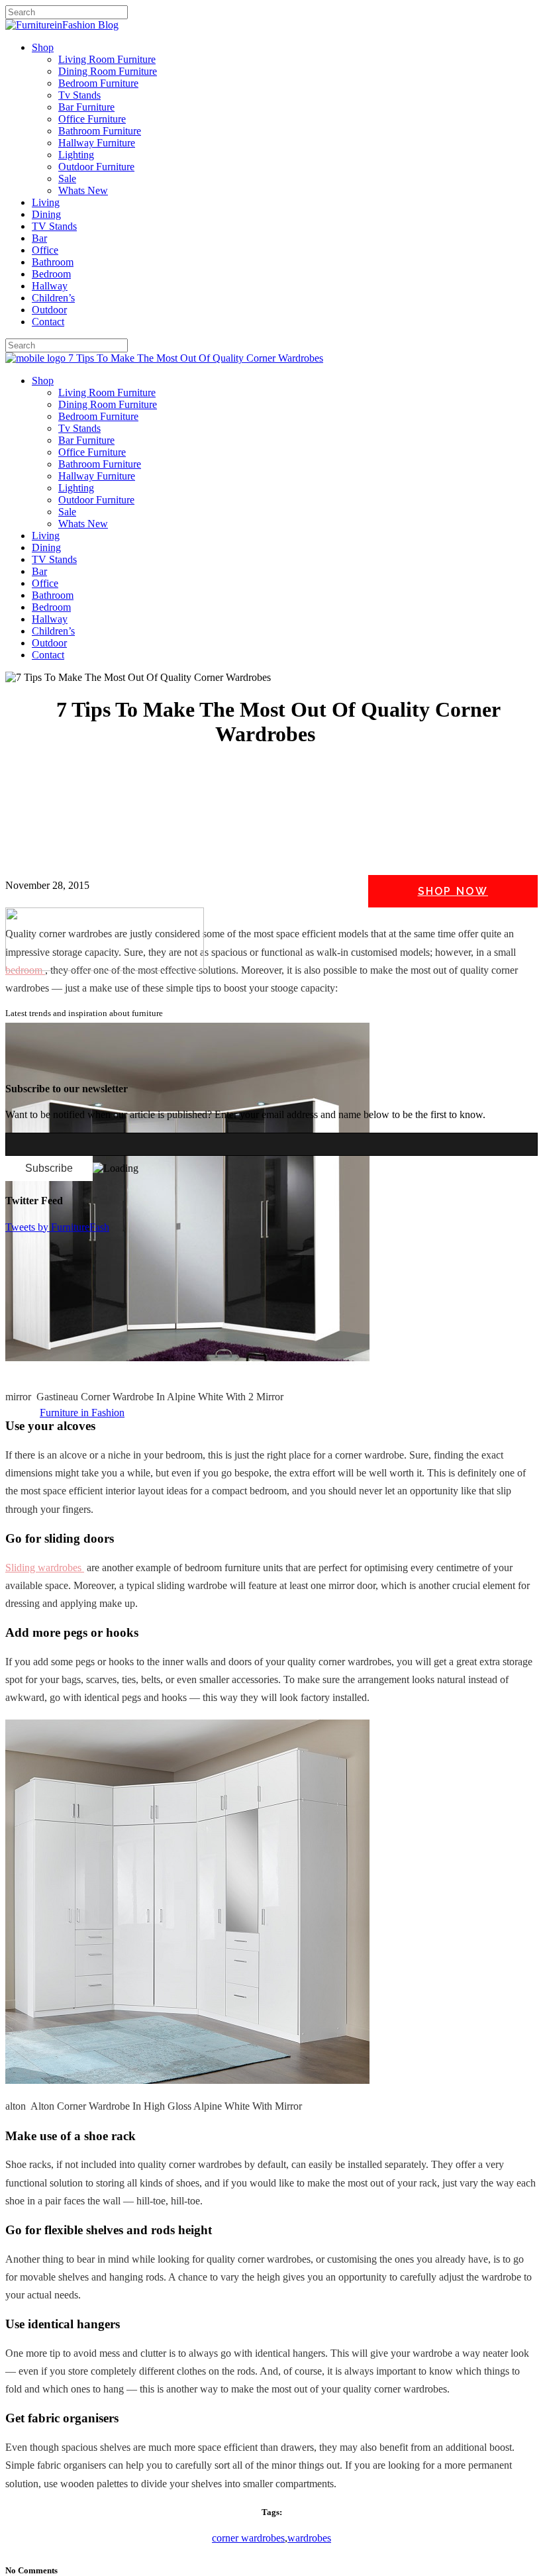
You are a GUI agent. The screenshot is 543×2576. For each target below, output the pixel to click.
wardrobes (309, 2538)
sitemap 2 (68, 1062)
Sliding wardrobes (45, 1568)
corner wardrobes (248, 2538)
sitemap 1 (25, 1062)
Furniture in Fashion (82, 1413)
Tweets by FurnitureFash (57, 1227)
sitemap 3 (110, 1062)
